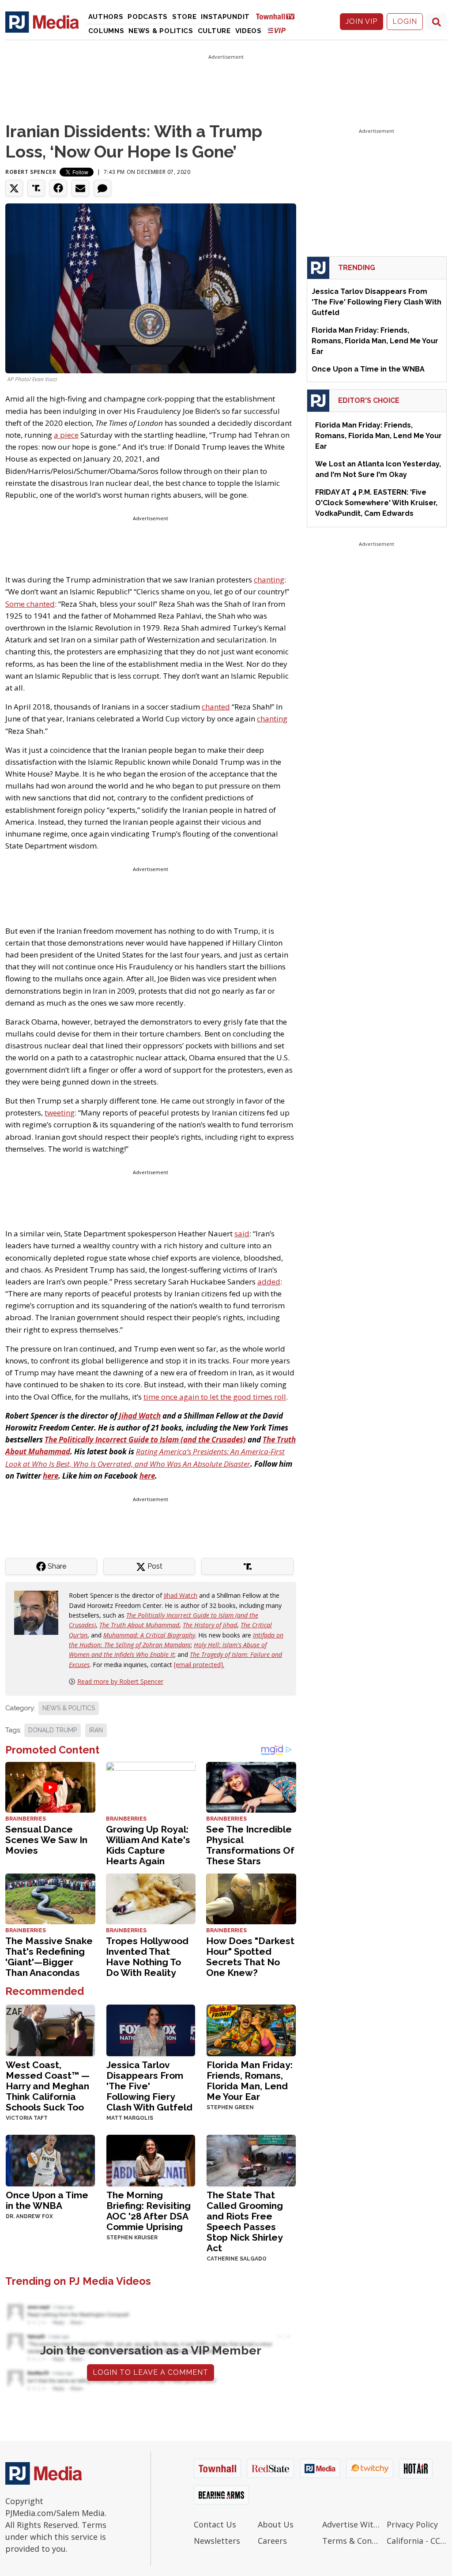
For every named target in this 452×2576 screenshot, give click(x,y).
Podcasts (148, 17)
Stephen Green (230, 2107)
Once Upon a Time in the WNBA (47, 2200)
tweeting (60, 1113)
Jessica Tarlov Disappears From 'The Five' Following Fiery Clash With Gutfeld (149, 2086)
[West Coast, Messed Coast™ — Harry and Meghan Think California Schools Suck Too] (50, 2030)
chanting (269, 580)
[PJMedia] (42, 22)
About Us (276, 2524)
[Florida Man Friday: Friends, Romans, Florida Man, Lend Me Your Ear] (251, 2030)
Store (185, 17)
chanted (216, 707)
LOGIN (405, 21)
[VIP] (277, 30)
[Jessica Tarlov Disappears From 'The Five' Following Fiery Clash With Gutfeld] (151, 2030)
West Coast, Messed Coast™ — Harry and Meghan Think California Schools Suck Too (48, 2086)
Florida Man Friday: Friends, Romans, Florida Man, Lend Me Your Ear (250, 2081)
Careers (272, 2541)
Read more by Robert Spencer (120, 1681)
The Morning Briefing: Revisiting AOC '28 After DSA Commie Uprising (149, 2211)
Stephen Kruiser (132, 2238)
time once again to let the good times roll (215, 1397)
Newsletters (217, 2541)
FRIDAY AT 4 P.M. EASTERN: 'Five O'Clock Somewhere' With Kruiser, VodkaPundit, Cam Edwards (376, 503)
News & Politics (161, 31)
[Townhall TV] (279, 16)
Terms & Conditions (352, 2541)
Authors (106, 17)
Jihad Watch (181, 1595)
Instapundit (225, 17)
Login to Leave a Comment (151, 2372)
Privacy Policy (412, 2524)
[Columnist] (40, 1612)
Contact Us (215, 2524)
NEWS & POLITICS (69, 1708)
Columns (106, 31)
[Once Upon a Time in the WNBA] (50, 2160)
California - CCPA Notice (417, 2541)
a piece (66, 435)
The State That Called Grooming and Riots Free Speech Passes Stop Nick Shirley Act (245, 2221)
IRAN (96, 1730)
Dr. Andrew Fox (29, 2216)
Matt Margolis (130, 2118)
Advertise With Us (352, 2524)
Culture (214, 31)
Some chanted (30, 604)
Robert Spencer (31, 172)
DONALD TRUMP (53, 1730)
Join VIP (362, 21)
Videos (249, 31)
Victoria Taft (27, 2118)
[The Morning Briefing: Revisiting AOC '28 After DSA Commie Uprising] (151, 2160)
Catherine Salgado (237, 2259)
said (242, 1234)
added (269, 1282)
